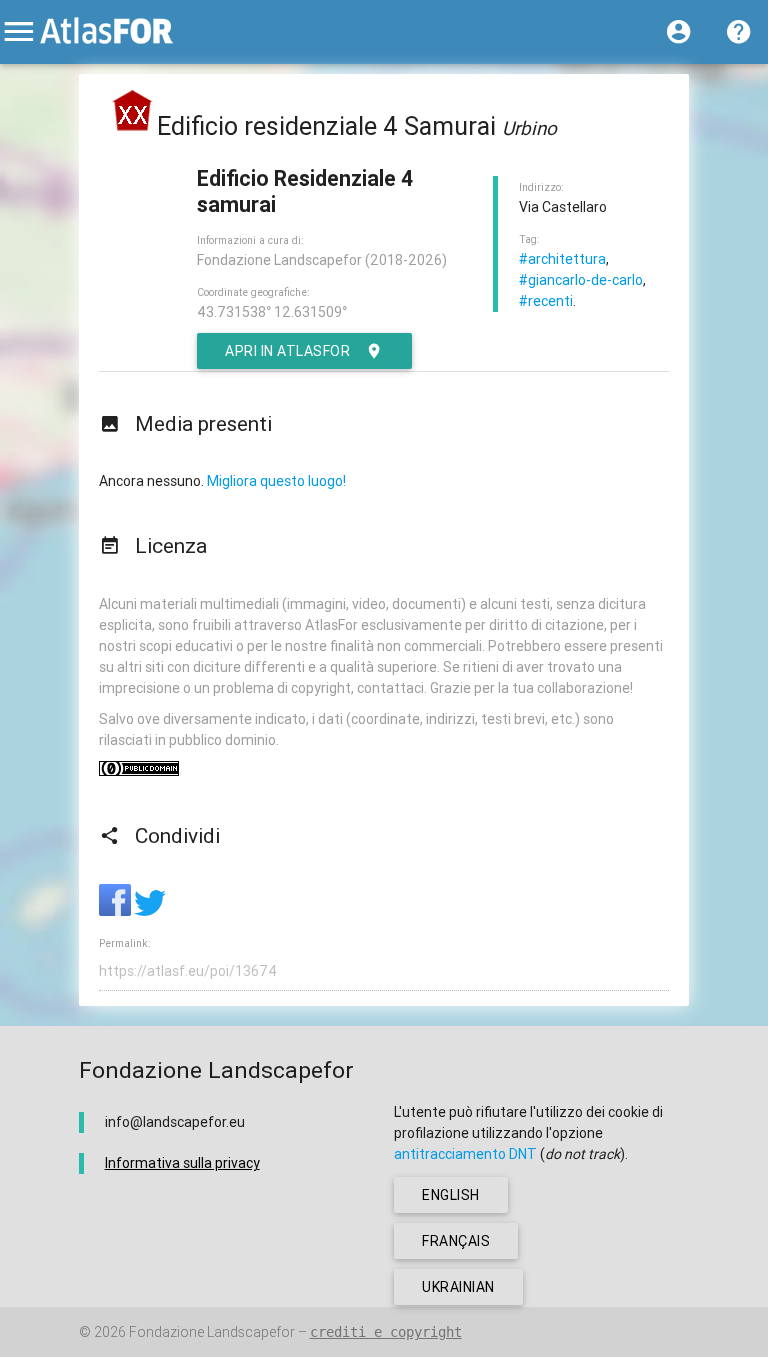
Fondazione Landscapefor (212, 1332)
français (456, 1241)
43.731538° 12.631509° (272, 312)
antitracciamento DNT (465, 1154)
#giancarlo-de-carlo (581, 280)
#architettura (562, 259)
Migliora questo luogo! (276, 481)
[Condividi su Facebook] (116, 911)
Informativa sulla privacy (182, 1163)
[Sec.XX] (133, 126)
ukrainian (458, 1287)
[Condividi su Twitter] (150, 911)
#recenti (546, 301)
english (451, 1195)
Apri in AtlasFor (287, 351)
